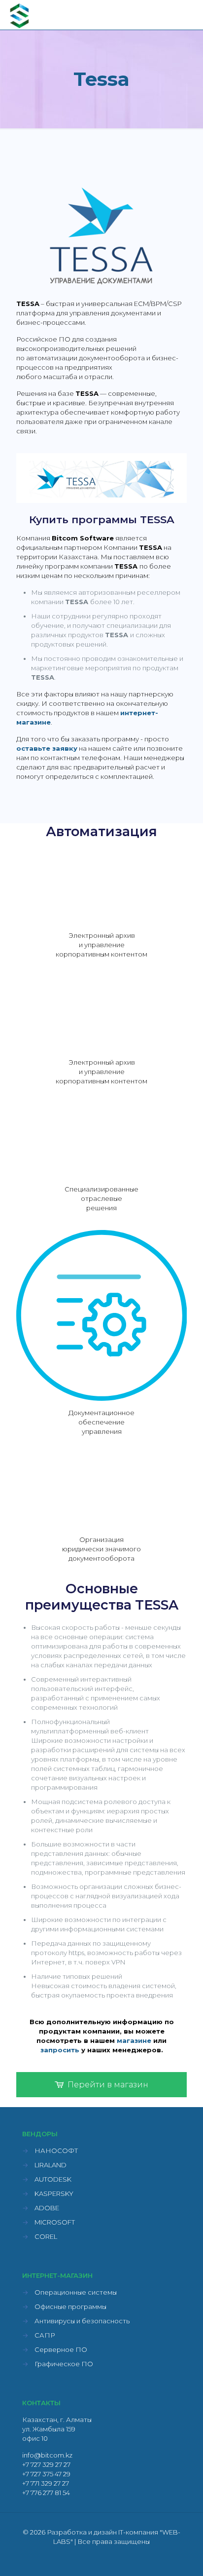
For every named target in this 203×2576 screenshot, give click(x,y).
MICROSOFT (55, 2222)
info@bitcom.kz (47, 2455)
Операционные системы (76, 2292)
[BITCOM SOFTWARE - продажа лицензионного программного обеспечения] (20, 15)
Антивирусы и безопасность (82, 2321)
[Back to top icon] (183, 2556)
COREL (46, 2236)
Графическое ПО (64, 2364)
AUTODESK (53, 2179)
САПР (45, 2335)
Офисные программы (70, 2307)
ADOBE (47, 2208)
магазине (134, 2040)
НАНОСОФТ (56, 2151)
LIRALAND (51, 2165)
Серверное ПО (61, 2349)
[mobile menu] (190, 15)
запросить (60, 2050)
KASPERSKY (54, 2193)
